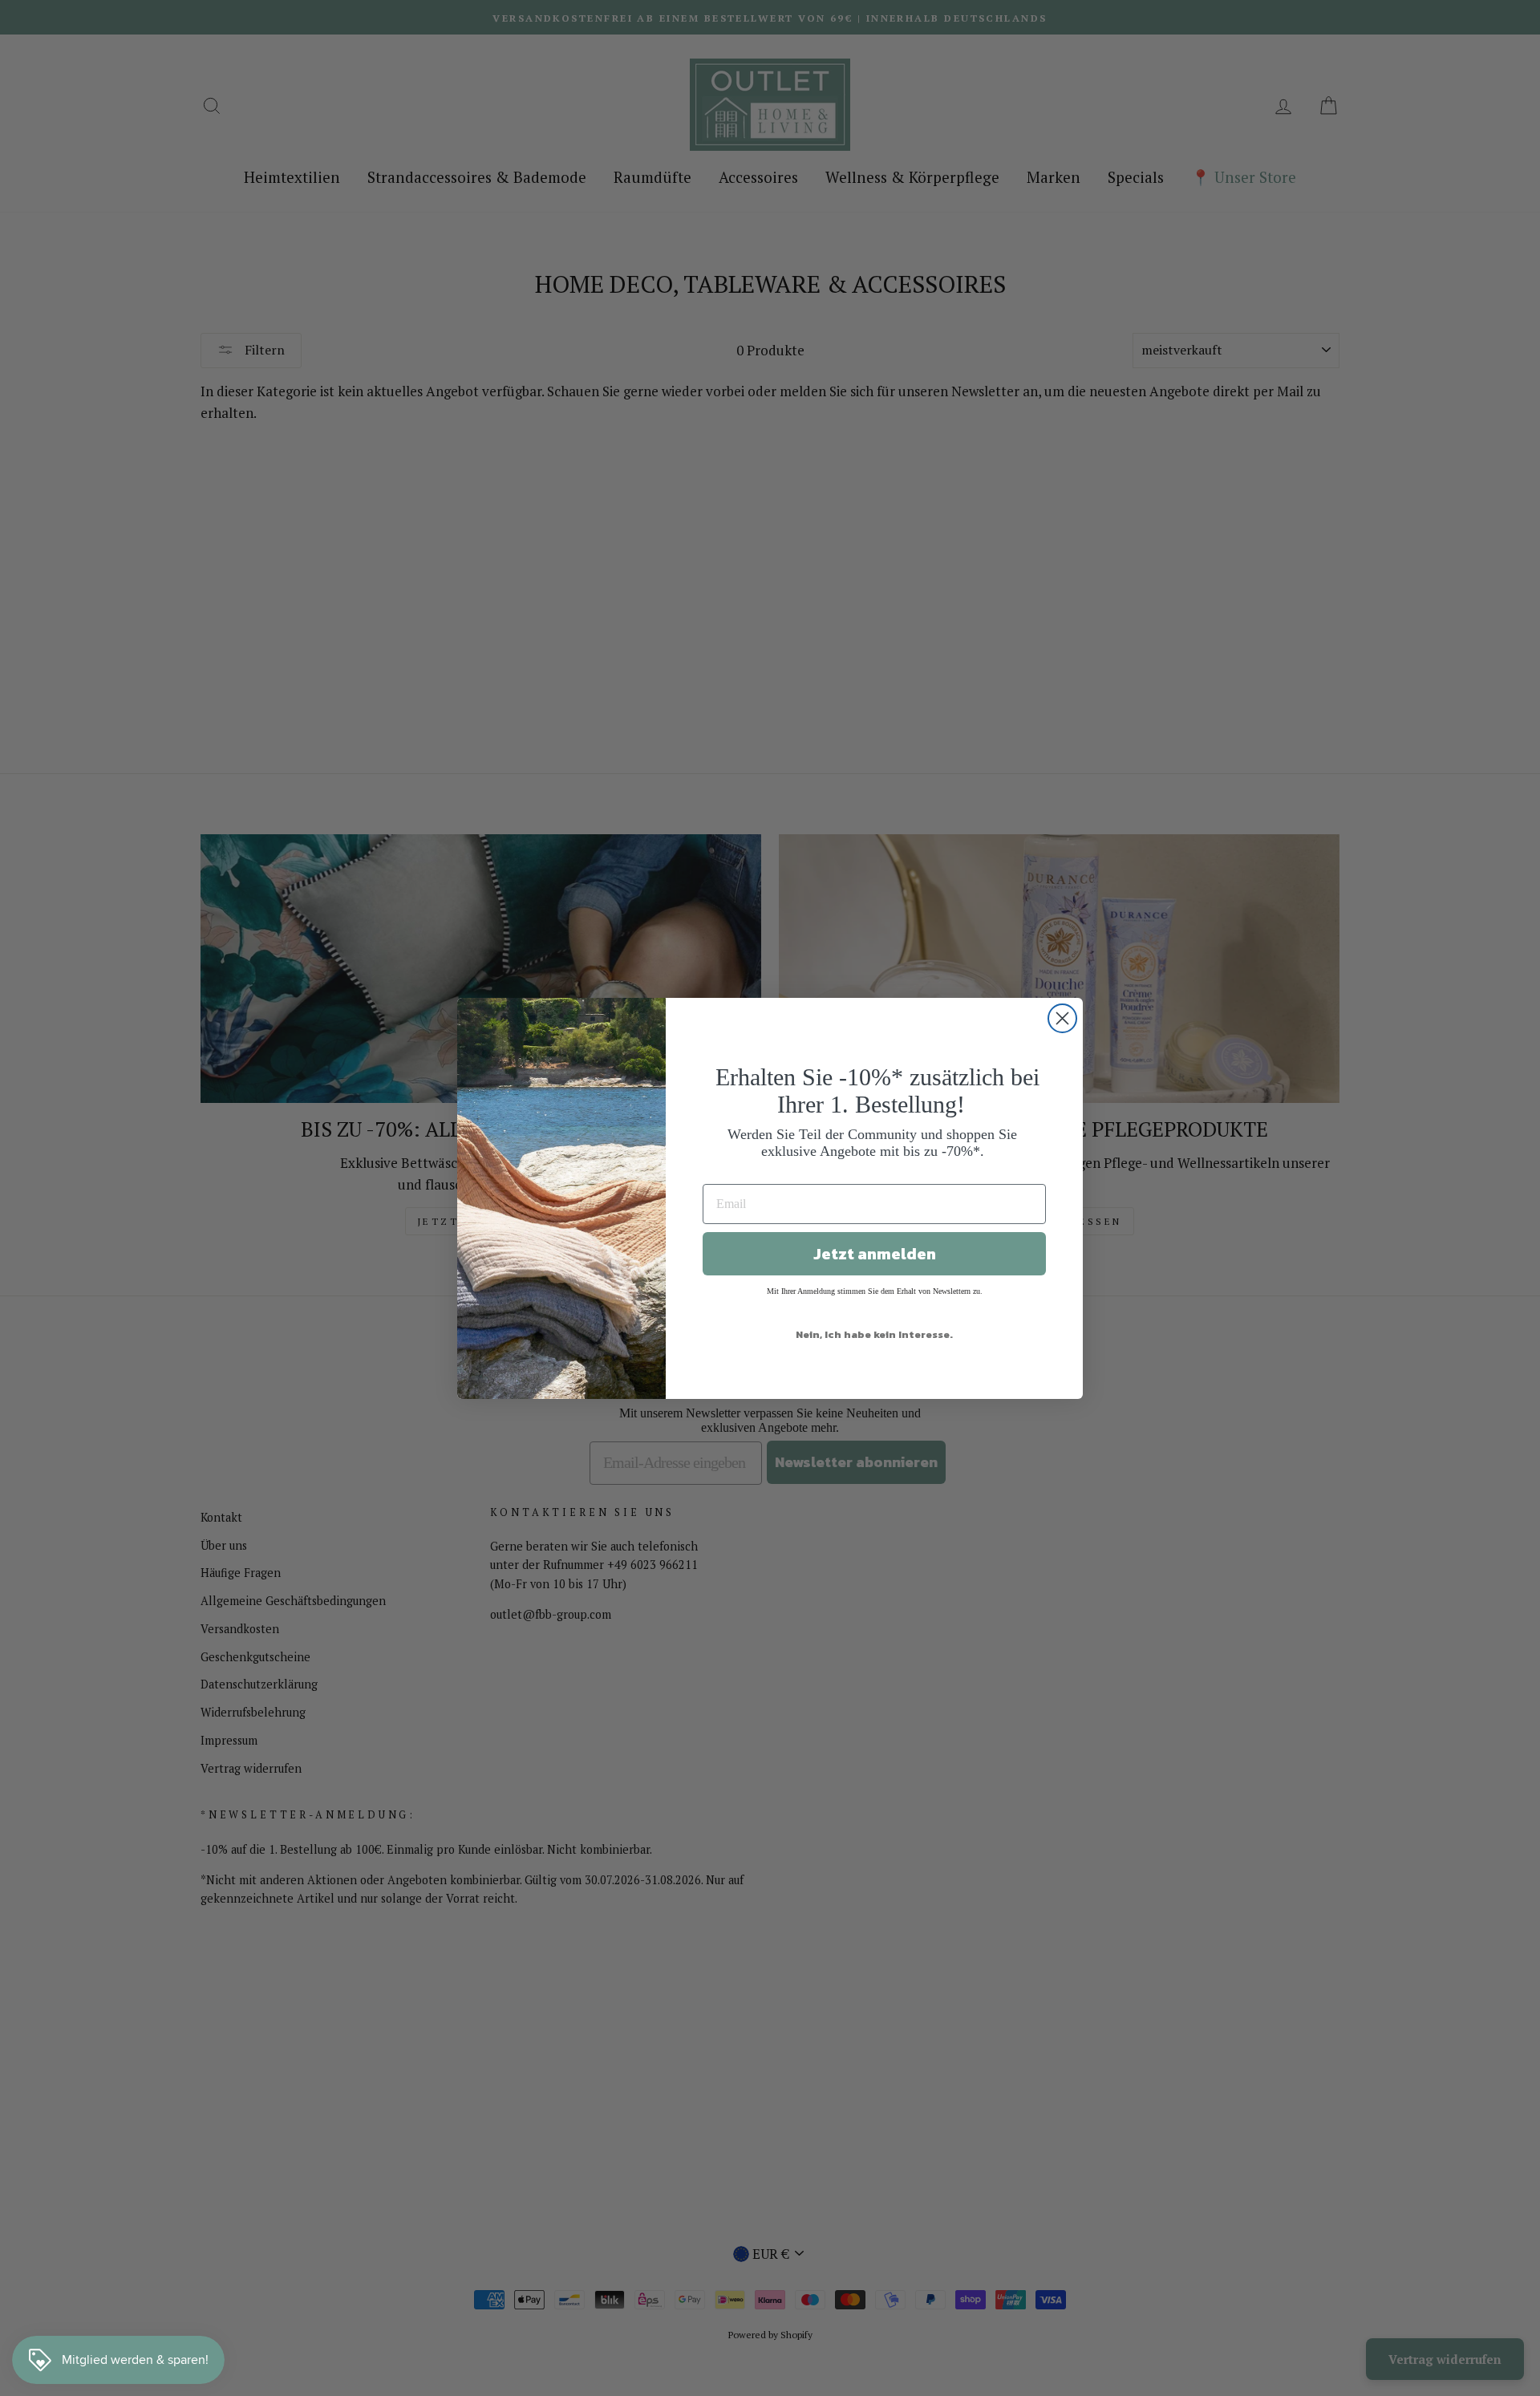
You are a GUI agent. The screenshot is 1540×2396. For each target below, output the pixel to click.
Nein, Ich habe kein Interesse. (874, 1334)
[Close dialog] (1062, 1018)
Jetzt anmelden (875, 1254)
